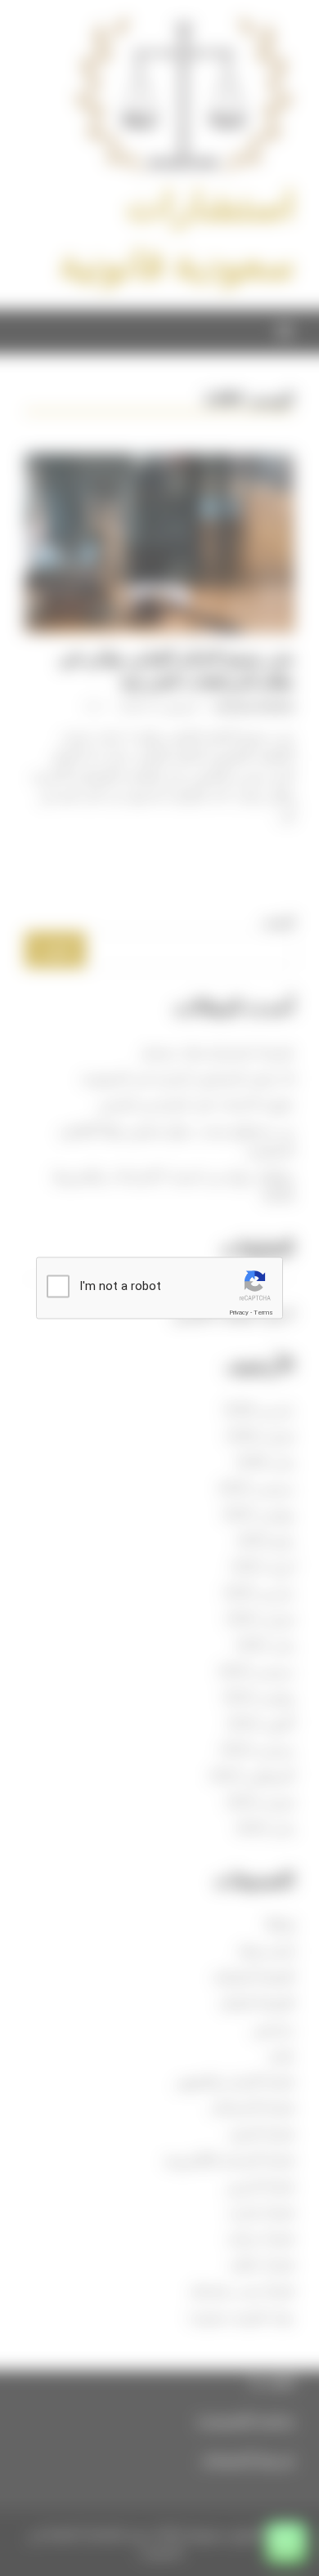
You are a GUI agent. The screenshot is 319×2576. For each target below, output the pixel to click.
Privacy (239, 1313)
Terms (263, 1313)
